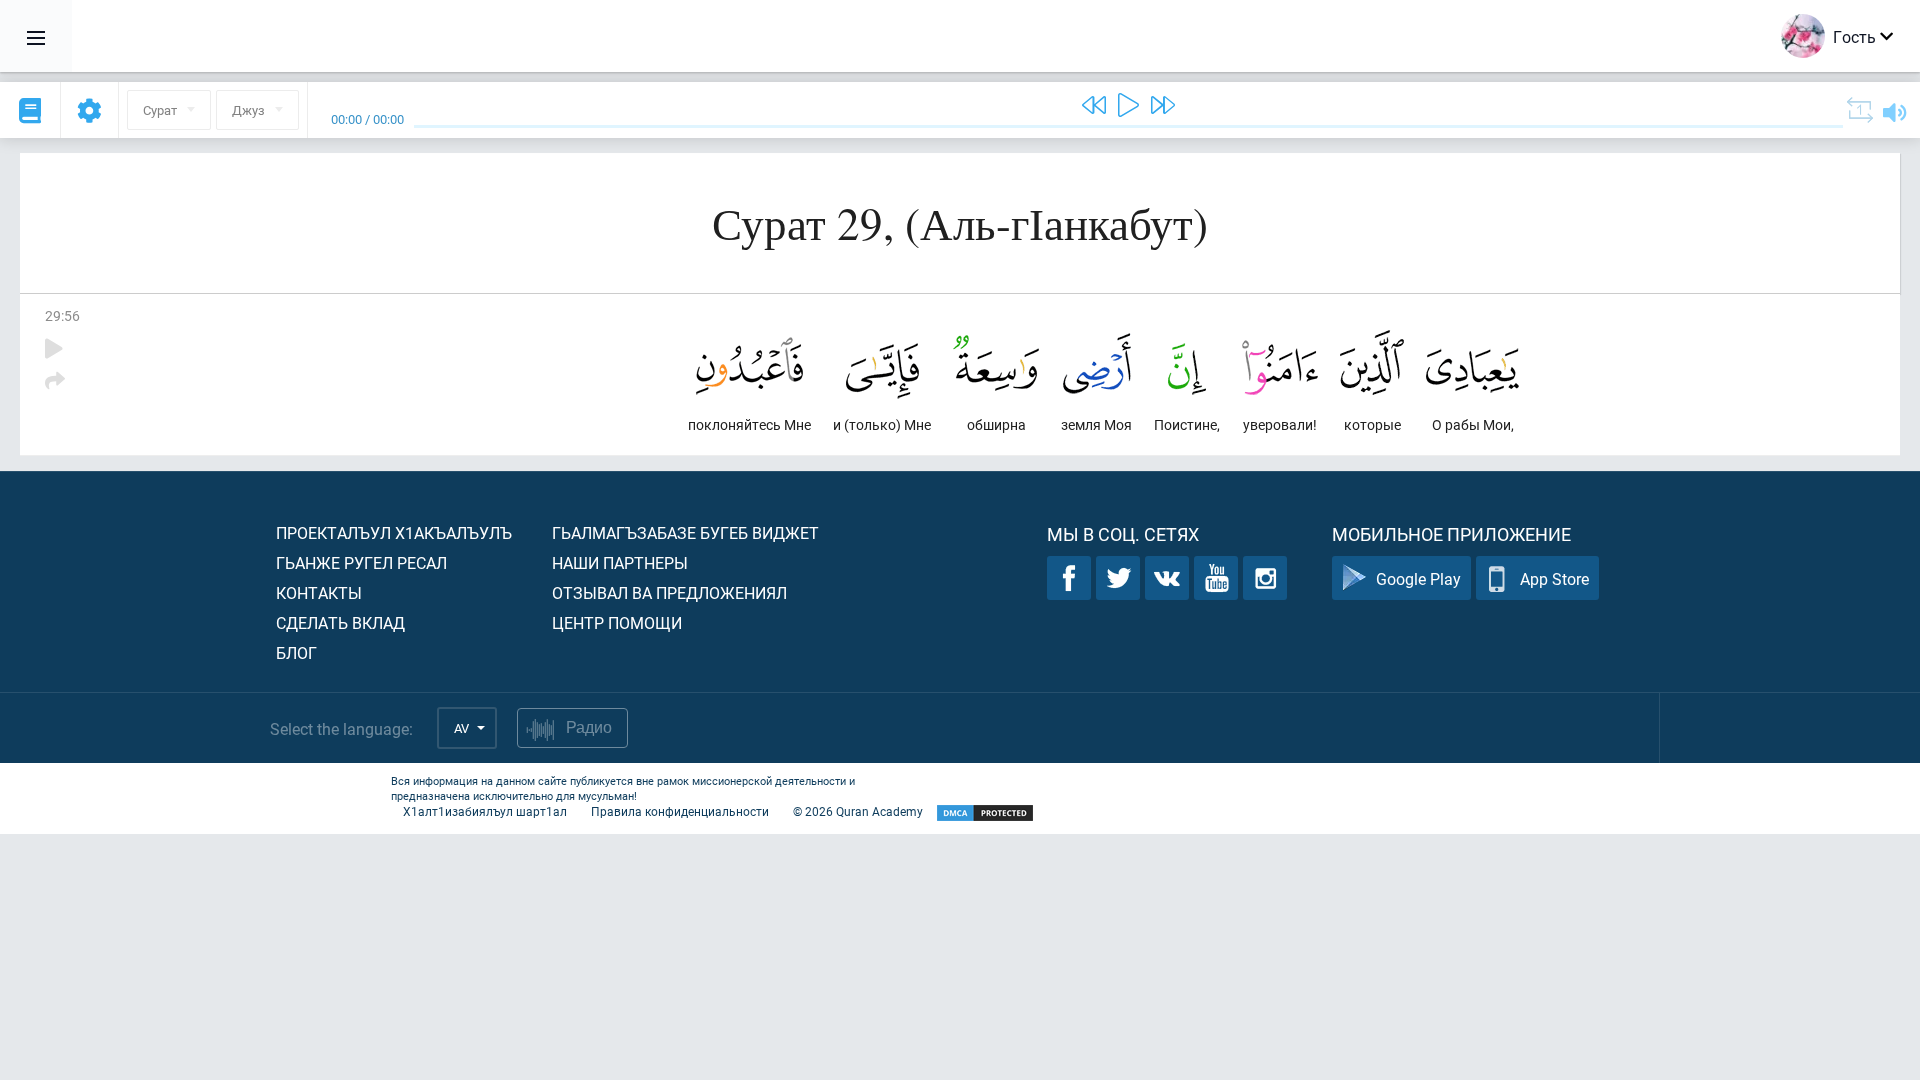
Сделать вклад (340, 622)
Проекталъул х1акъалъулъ (394, 532)
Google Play (1418, 578)
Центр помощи (617, 622)
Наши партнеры (620, 562)
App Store (1554, 578)
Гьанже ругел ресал (361, 562)
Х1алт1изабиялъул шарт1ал (485, 811)
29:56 (62, 315)
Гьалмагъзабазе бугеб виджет (685, 532)
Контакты (319, 592)
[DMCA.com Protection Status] (985, 813)
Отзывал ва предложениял (669, 592)
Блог (296, 652)
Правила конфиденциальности (680, 811)
